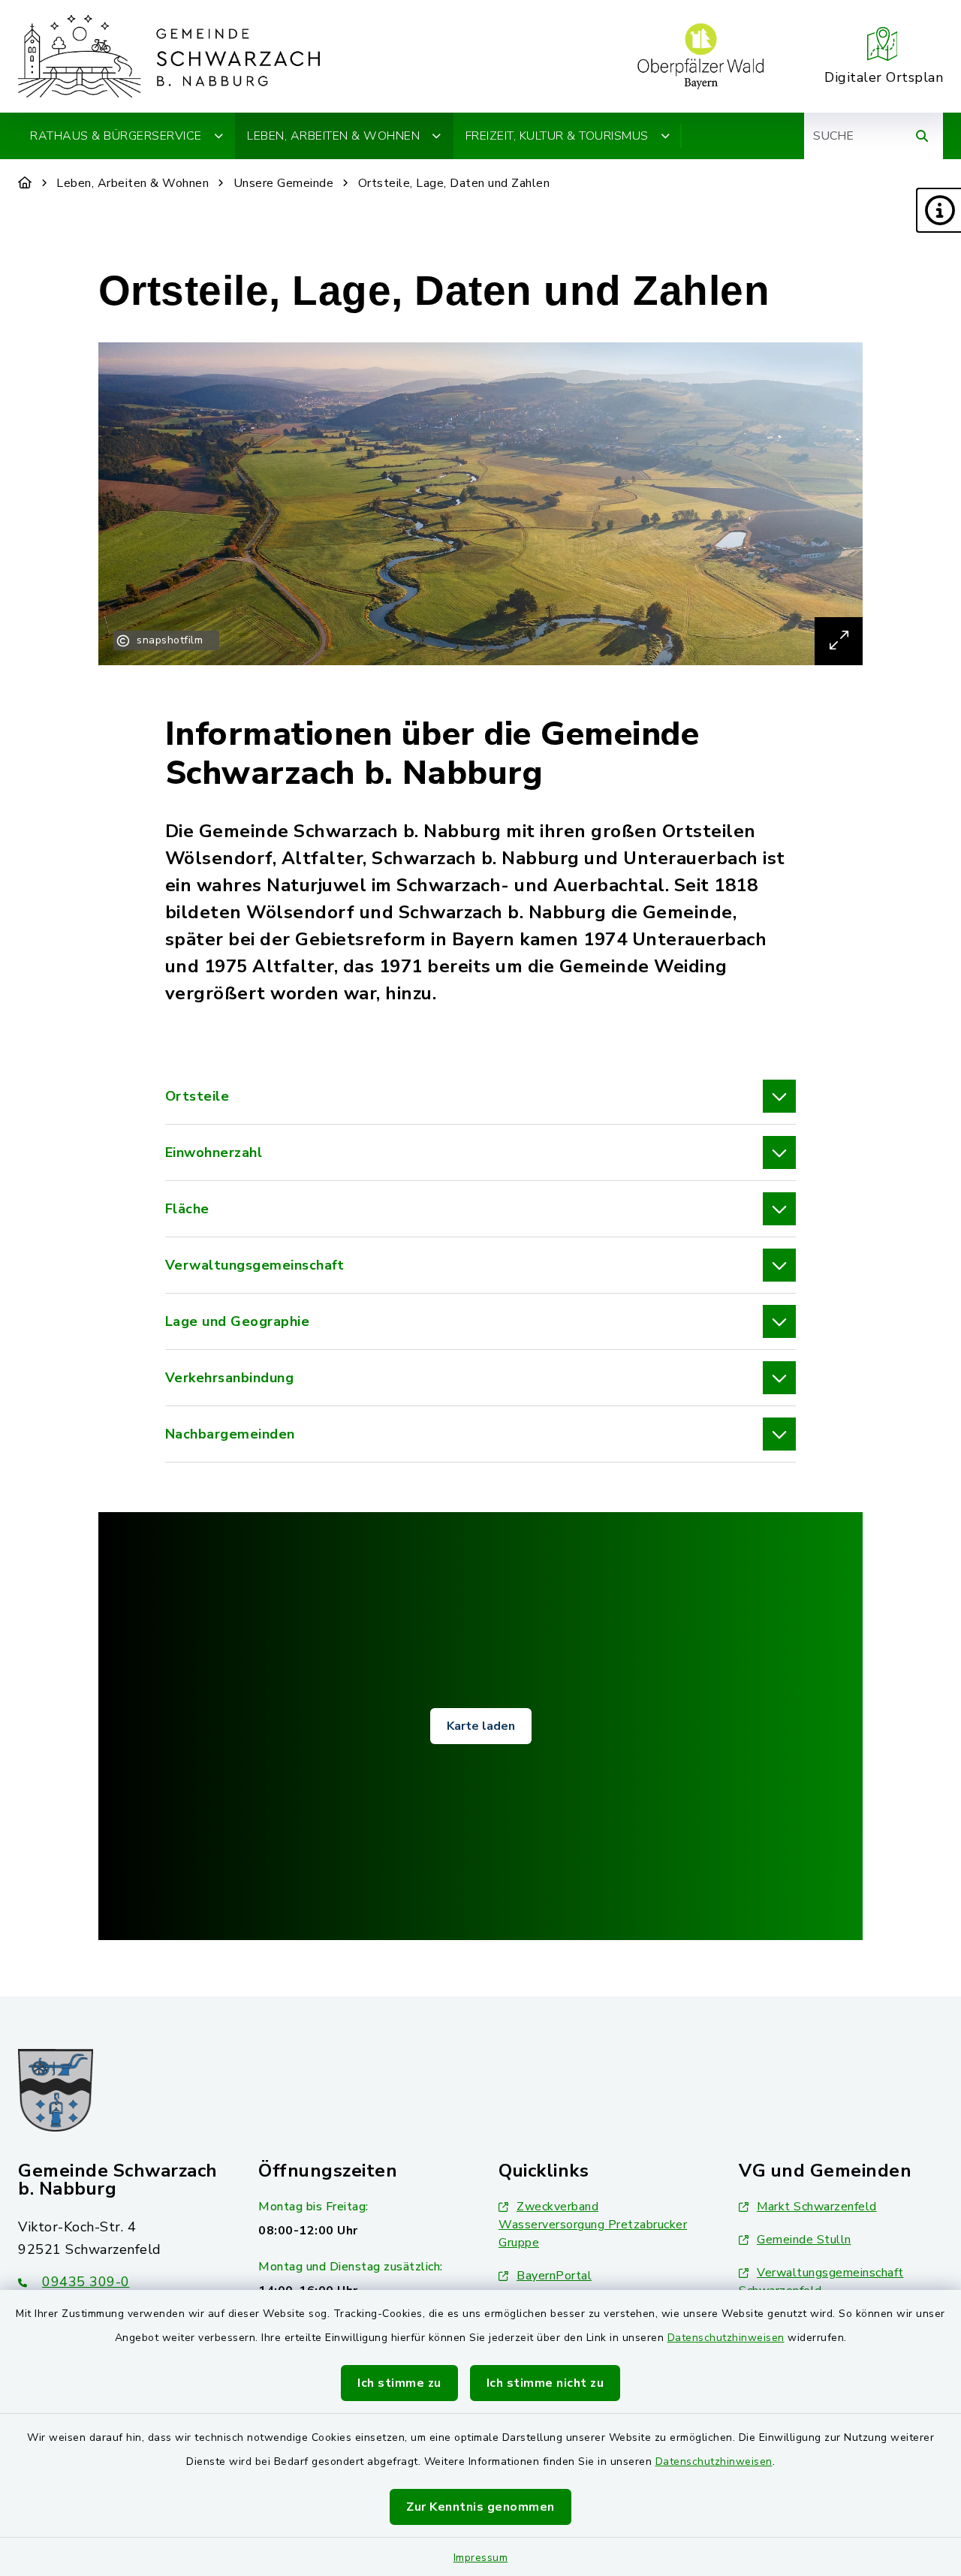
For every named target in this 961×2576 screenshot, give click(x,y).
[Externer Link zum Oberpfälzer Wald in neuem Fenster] (700, 56)
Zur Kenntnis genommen (480, 2507)
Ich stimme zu (399, 2383)
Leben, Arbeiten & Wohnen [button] (333, 136)
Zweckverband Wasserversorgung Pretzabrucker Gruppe (593, 2225)
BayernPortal (554, 2276)
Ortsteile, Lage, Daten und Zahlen (454, 183)
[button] (938, 210)
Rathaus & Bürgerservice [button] (116, 136)
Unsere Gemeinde (284, 183)
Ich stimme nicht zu (545, 2383)
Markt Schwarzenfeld (817, 2207)
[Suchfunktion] (922, 136)
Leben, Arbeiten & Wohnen (133, 183)
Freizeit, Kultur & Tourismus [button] (557, 136)
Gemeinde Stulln (804, 2240)
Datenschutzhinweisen (726, 2338)
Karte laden (481, 1726)
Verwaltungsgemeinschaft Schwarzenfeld (821, 2282)
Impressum (481, 2558)
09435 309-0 (86, 2282)
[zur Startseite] (169, 56)
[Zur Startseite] (25, 183)
